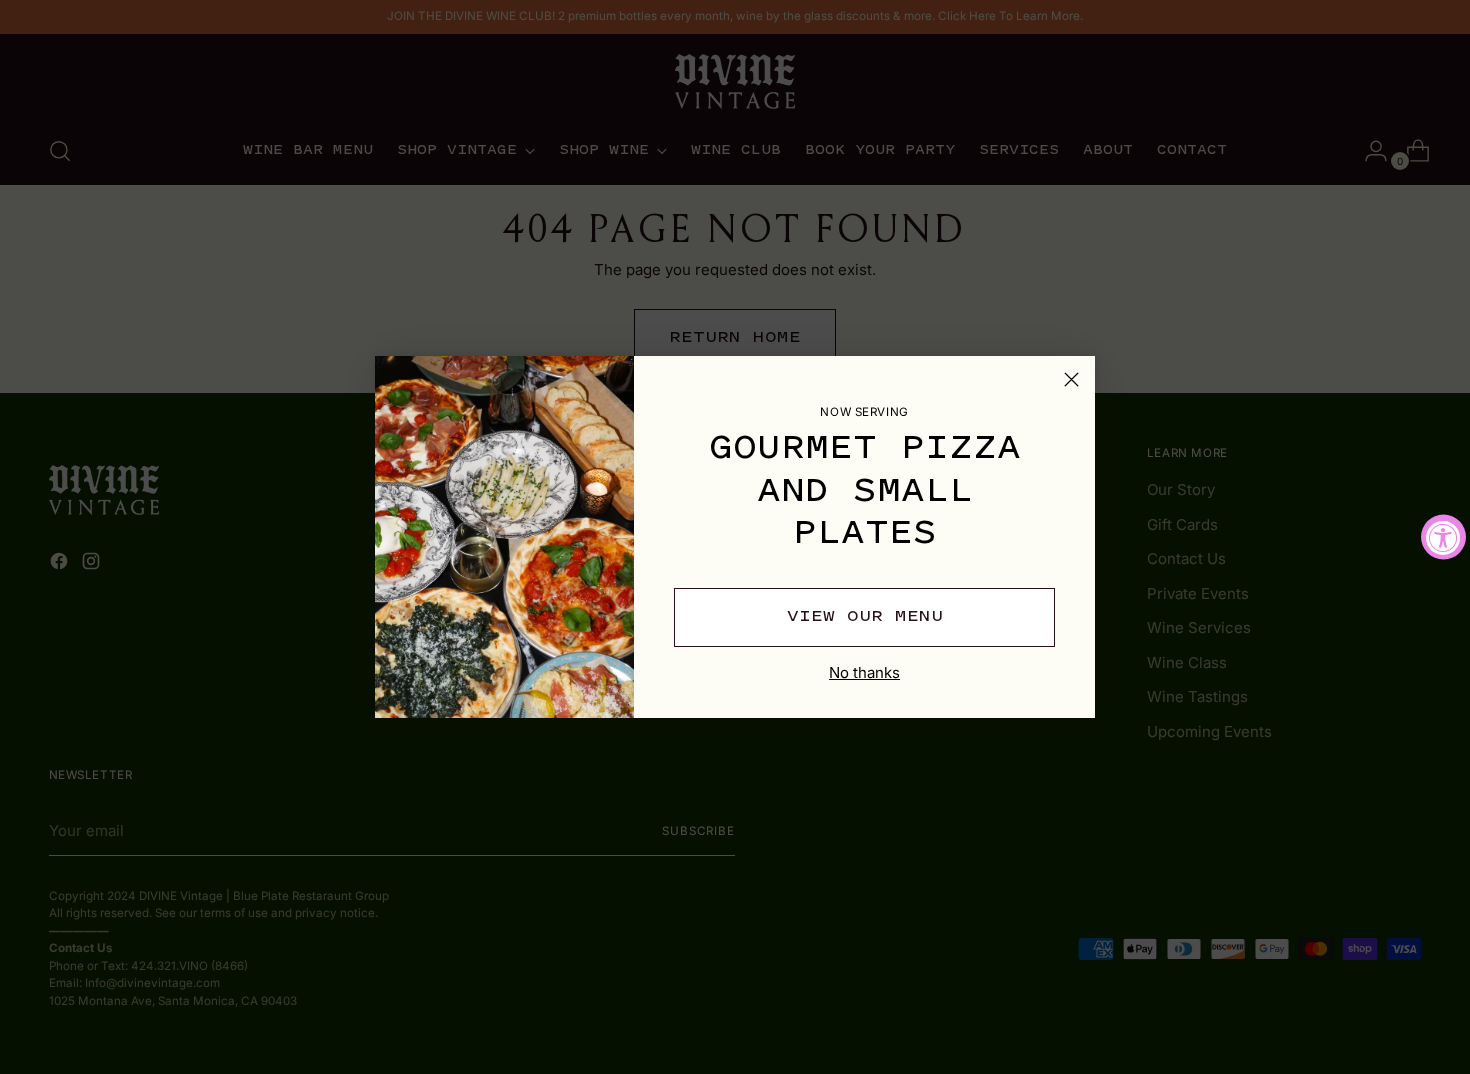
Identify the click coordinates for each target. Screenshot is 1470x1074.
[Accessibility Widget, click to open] (1443, 537)
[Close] (1071, 379)
